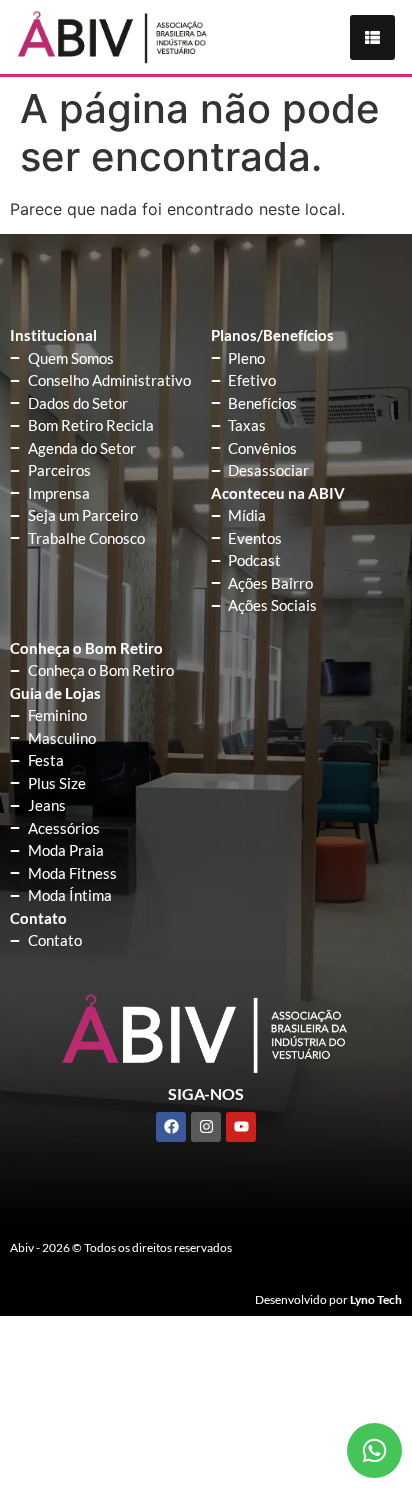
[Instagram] (206, 1127)
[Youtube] (241, 1127)
